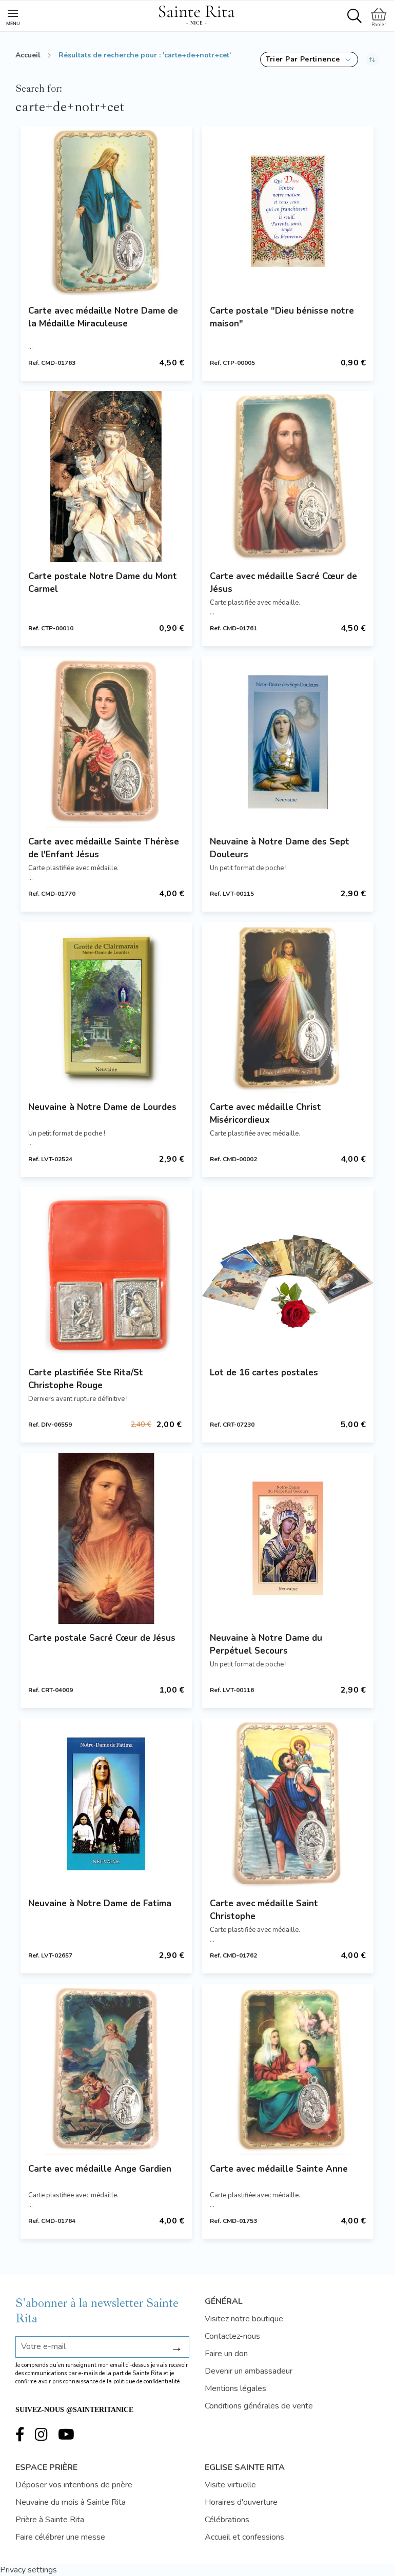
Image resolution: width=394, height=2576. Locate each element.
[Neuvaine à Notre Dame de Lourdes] (106, 1007)
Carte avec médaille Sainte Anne (279, 2169)
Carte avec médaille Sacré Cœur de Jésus (283, 583)
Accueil (28, 55)
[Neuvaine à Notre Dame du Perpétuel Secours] (288, 1538)
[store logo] (196, 13)
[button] (309, 59)
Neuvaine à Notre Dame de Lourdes (102, 1107)
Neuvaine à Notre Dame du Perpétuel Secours (266, 1644)
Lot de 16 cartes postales (264, 1373)
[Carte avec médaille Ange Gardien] (106, 2069)
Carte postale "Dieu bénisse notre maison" (282, 317)
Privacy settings (28, 2570)
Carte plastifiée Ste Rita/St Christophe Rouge (86, 1379)
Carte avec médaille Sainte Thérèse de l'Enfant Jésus (104, 848)
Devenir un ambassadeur (249, 2371)
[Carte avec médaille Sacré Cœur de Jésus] (288, 477)
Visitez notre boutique (244, 2319)
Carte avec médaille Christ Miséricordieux (265, 1114)
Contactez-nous (232, 2336)
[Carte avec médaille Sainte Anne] (288, 2069)
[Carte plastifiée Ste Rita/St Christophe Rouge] (106, 1273)
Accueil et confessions (244, 2537)
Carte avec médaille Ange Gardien (100, 2169)
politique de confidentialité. (147, 2382)
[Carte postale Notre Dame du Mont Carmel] (106, 477)
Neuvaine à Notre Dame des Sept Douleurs (280, 848)
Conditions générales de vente (259, 2406)
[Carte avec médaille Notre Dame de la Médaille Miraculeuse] (106, 211)
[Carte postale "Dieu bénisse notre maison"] (288, 211)
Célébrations (227, 2520)
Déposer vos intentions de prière (74, 2485)
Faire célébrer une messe (60, 2537)
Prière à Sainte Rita (50, 2520)
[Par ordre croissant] (372, 59)
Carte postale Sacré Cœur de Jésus (102, 1638)
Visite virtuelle (230, 2485)
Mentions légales (235, 2388)
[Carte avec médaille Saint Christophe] (288, 1804)
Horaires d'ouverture (241, 2502)
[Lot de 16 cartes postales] (288, 1273)
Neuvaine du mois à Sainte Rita (71, 2502)
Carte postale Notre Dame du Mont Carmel (103, 583)
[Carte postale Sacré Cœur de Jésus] (106, 1538)
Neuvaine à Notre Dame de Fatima (100, 1903)
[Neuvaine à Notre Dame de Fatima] (106, 1804)
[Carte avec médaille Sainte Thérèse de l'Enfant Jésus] (106, 742)
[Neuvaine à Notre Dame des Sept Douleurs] (288, 742)
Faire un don (226, 2354)
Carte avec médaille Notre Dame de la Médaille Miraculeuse (103, 317)
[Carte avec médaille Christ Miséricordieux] (288, 1007)
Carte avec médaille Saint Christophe (264, 1910)
